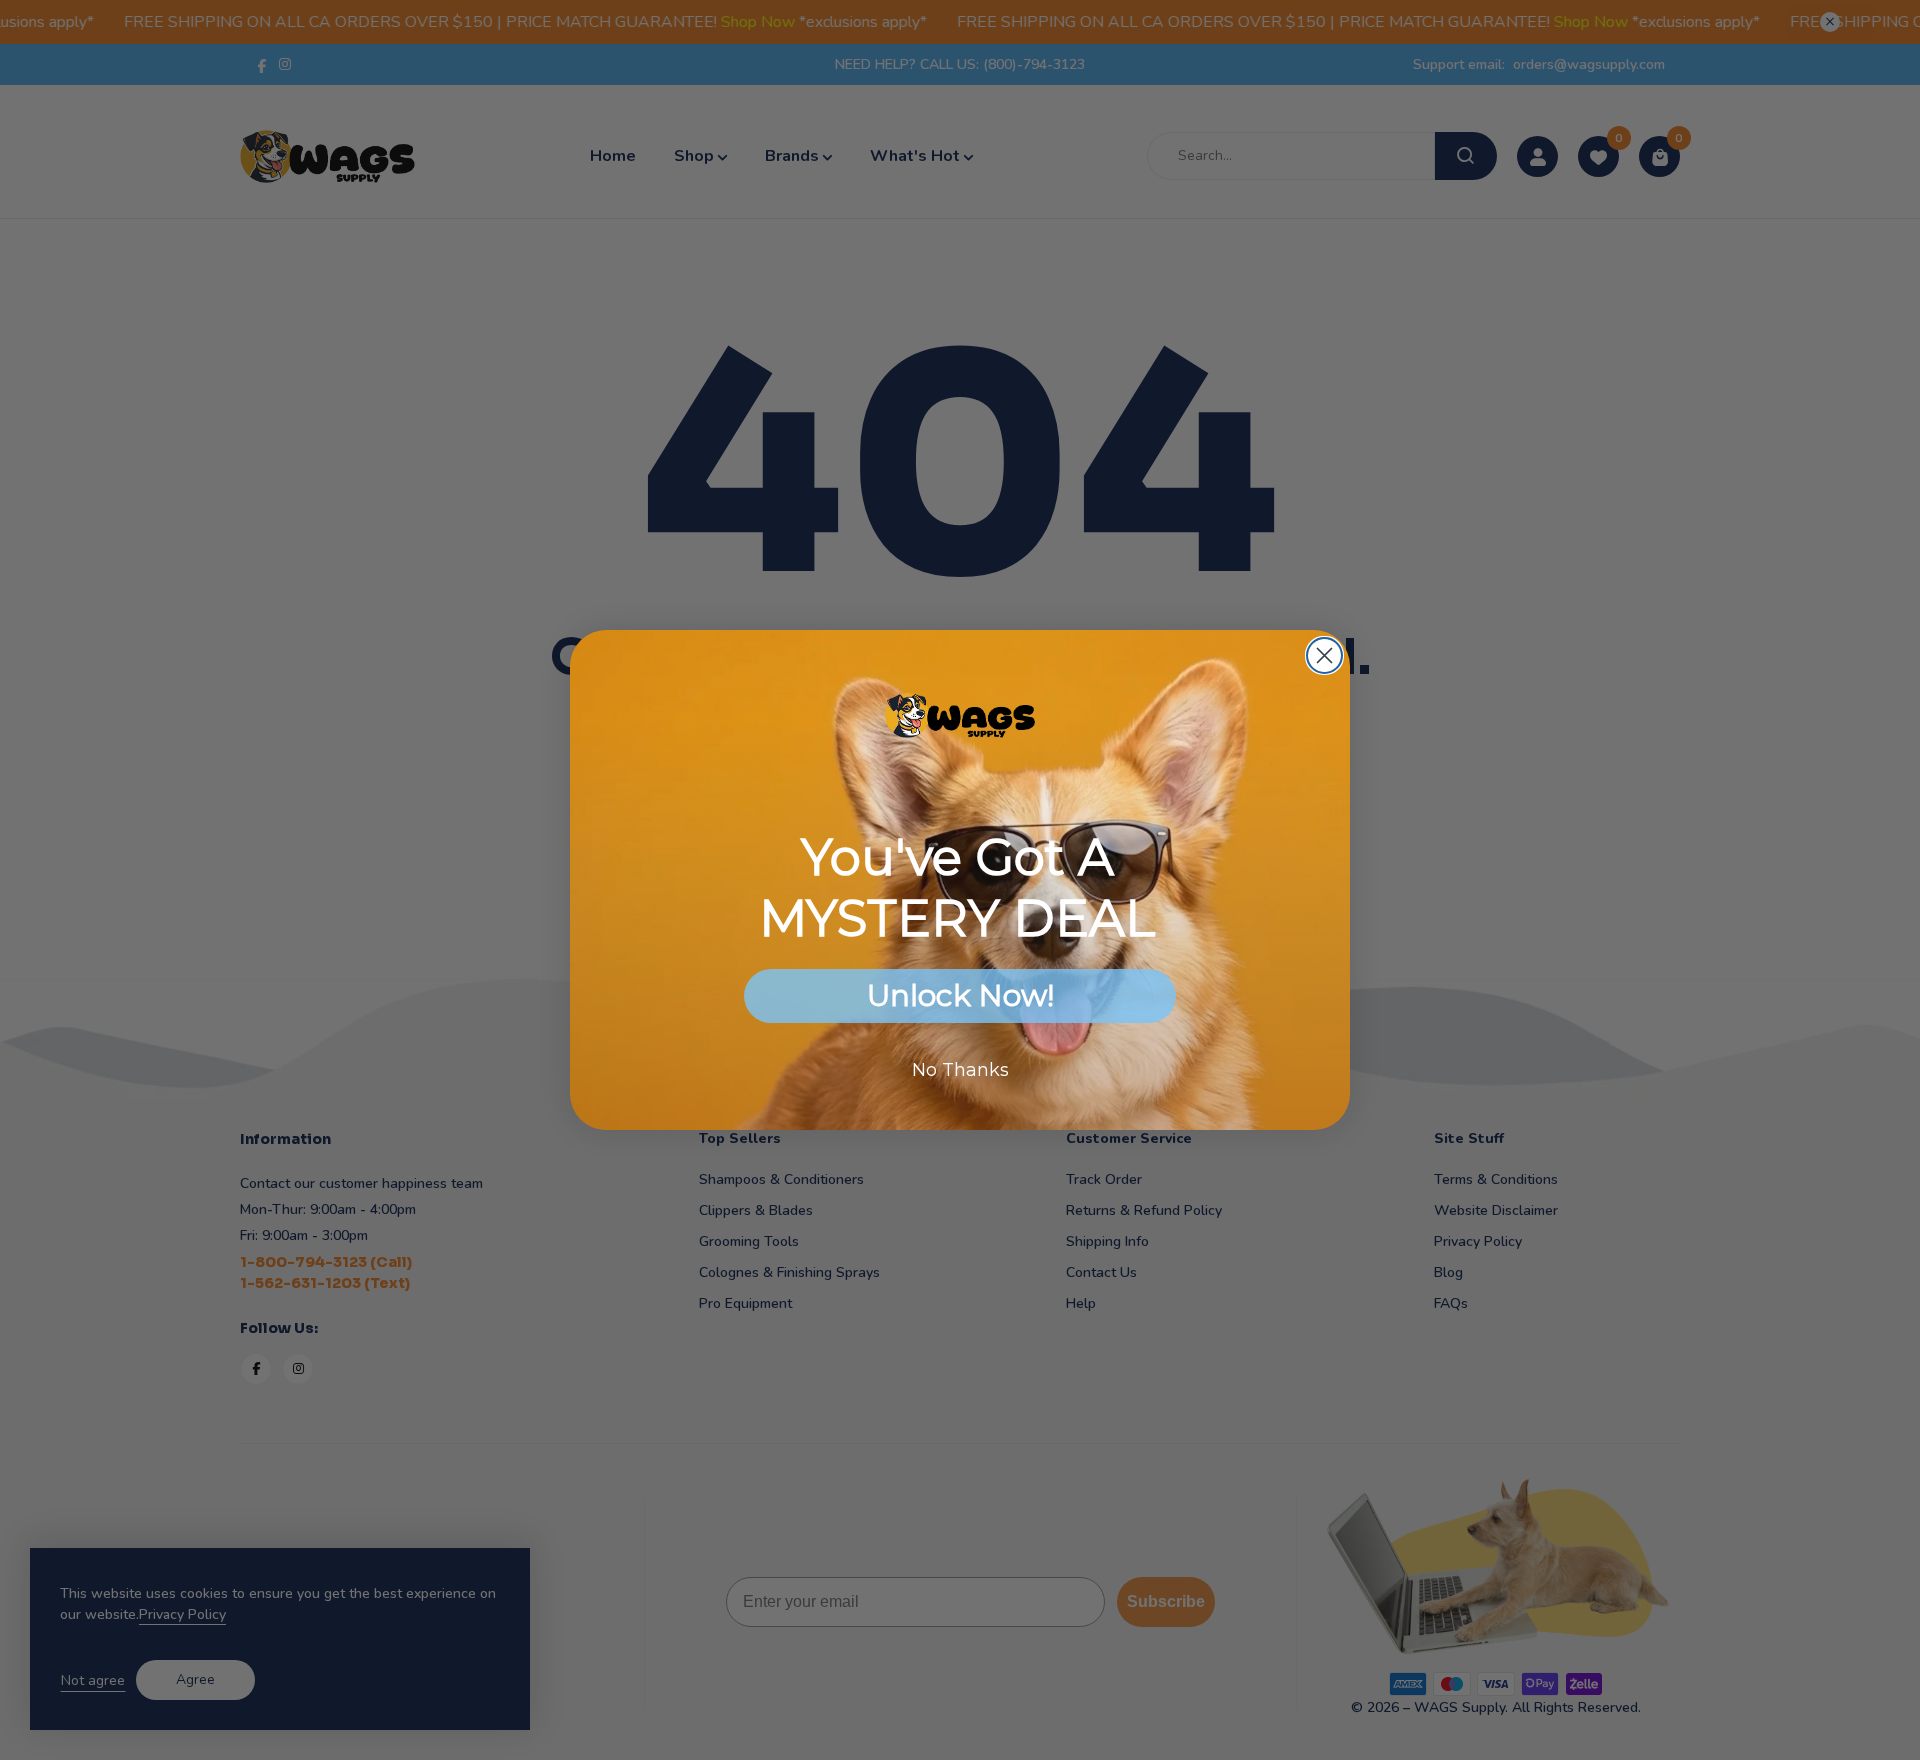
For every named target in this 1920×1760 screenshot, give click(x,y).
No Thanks (960, 1070)
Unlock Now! (960, 995)
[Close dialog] (1324, 655)
